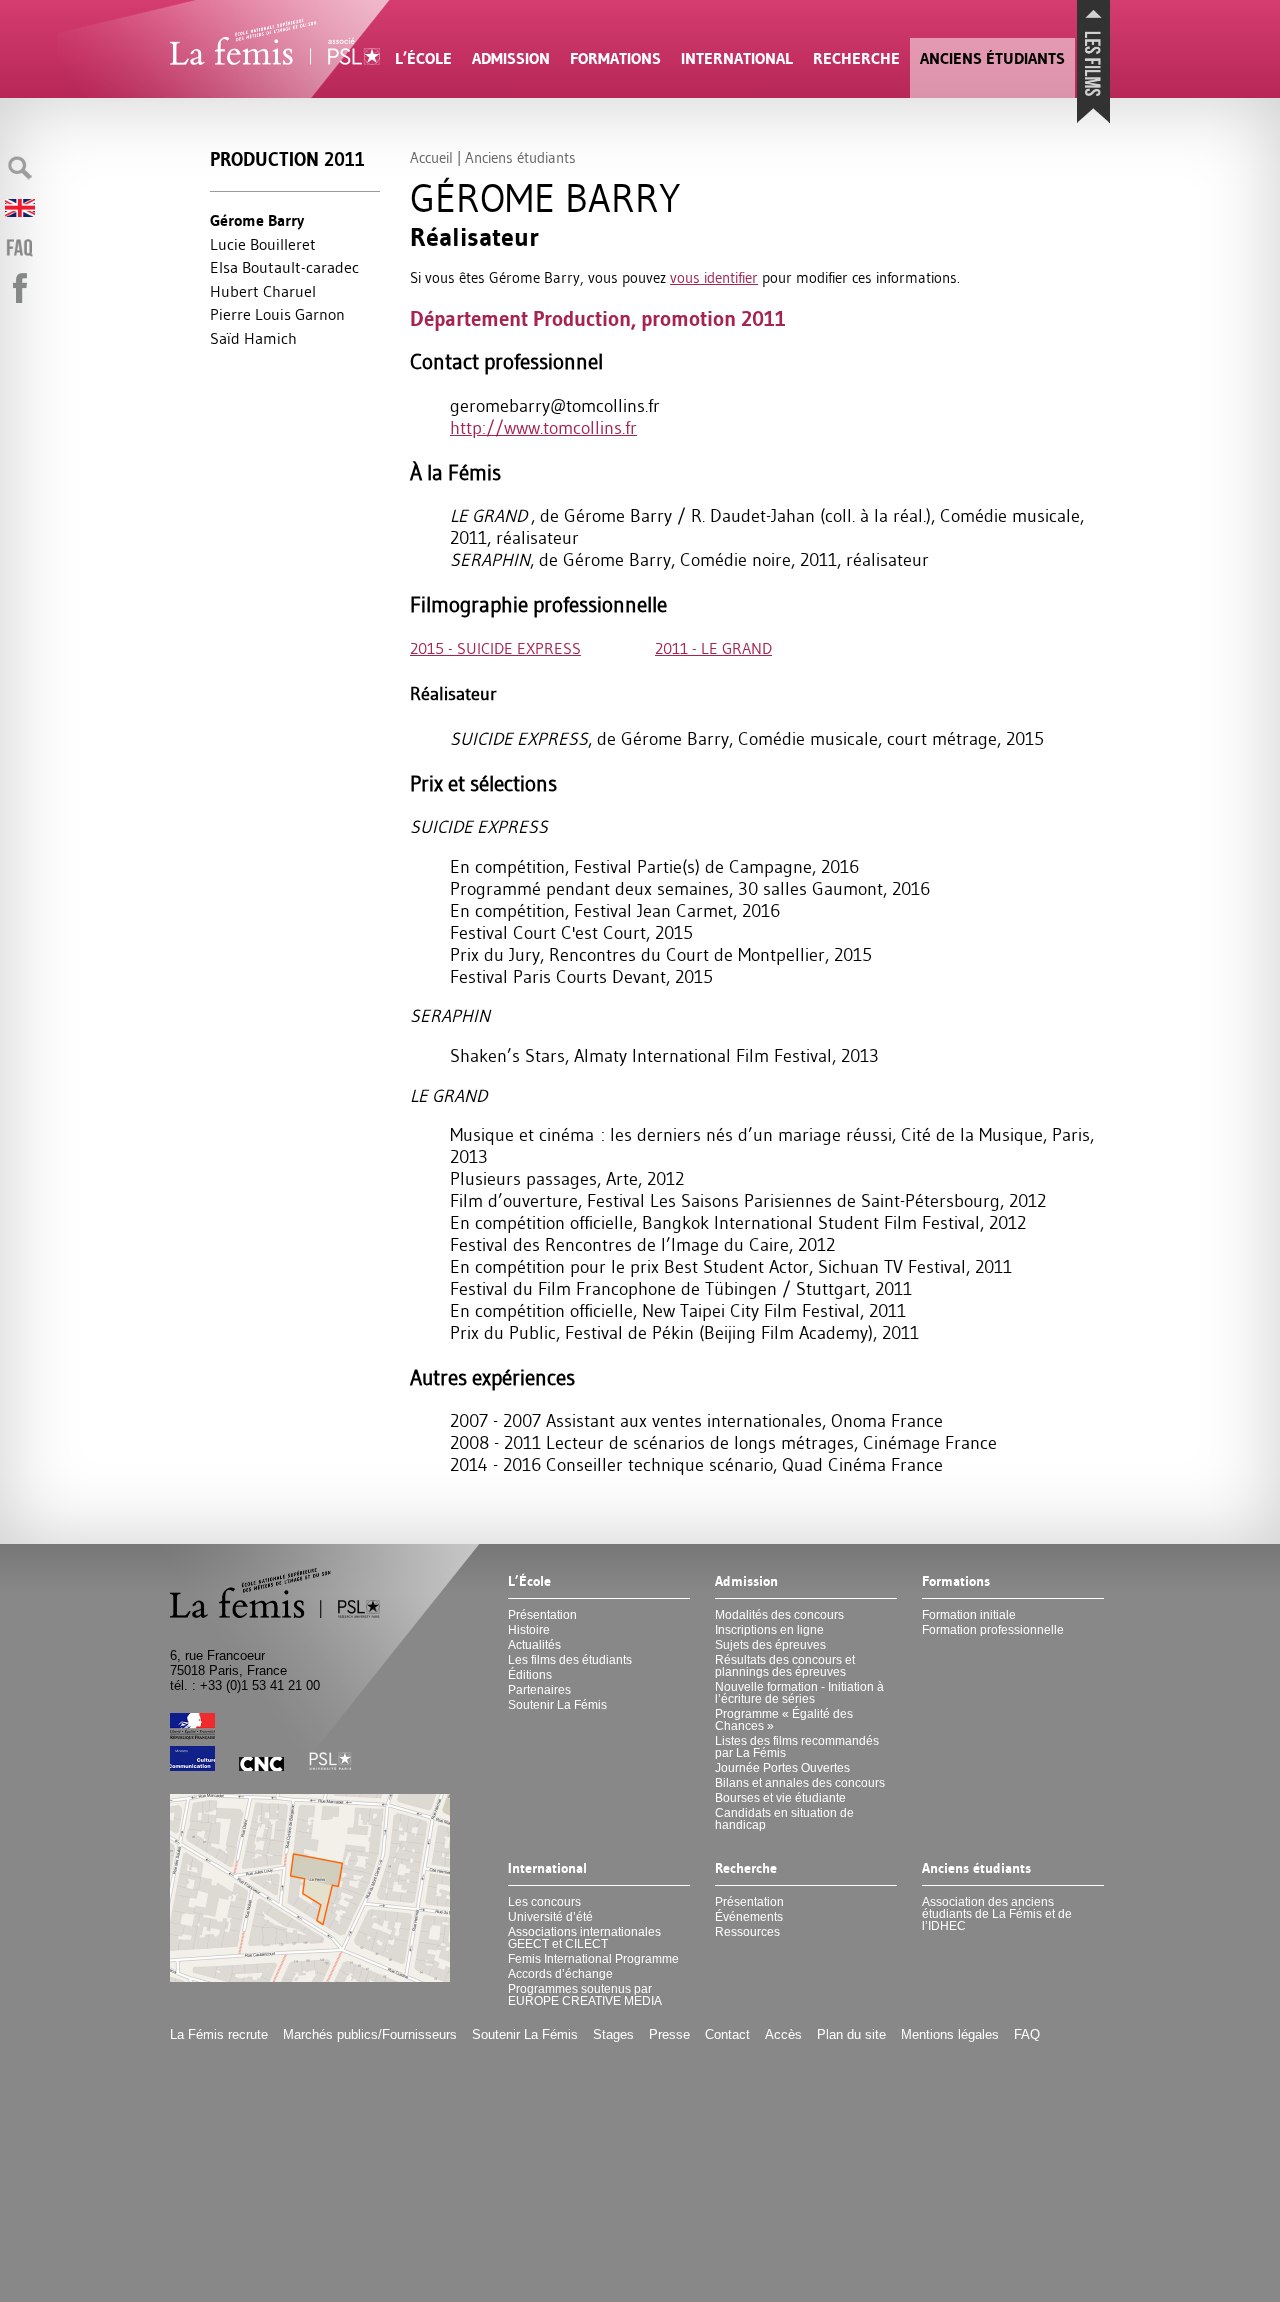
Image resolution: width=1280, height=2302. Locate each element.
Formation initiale (969, 1615)
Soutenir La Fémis (557, 1705)
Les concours (544, 1902)
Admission (511, 58)
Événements (749, 1917)
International (737, 58)
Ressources (747, 1932)
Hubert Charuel (263, 291)
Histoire (529, 1630)
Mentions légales (950, 2034)
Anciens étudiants (992, 58)
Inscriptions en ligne (769, 1630)
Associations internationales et (584, 1938)
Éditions (530, 1675)
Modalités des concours (779, 1615)
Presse (669, 2034)
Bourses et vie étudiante (780, 1798)
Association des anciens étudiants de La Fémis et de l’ (997, 1914)
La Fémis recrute (219, 2034)
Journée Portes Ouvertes (782, 1768)
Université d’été (550, 1917)
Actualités (534, 1645)
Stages (613, 2034)
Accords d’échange (560, 1974)
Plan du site (851, 2034)
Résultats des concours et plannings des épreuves (785, 1666)
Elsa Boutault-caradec (284, 267)
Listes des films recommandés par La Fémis (797, 1747)
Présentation (542, 1615)
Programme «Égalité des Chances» (784, 1720)
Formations (615, 58)
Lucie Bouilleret (263, 244)
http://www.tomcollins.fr (543, 428)
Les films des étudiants (570, 1660)
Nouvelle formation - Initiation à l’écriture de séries (799, 1693)
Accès (783, 2034)
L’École (423, 58)
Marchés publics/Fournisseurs (370, 2034)
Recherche (856, 58)
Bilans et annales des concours (800, 1783)
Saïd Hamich (253, 338)
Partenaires (539, 1690)
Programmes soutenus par (585, 1995)
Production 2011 (287, 159)
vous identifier (714, 277)
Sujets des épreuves (770, 1645)
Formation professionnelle (993, 1630)
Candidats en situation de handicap (784, 1819)
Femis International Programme (593, 1959)
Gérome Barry (257, 220)
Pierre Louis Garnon (277, 314)
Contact (727, 2034)
